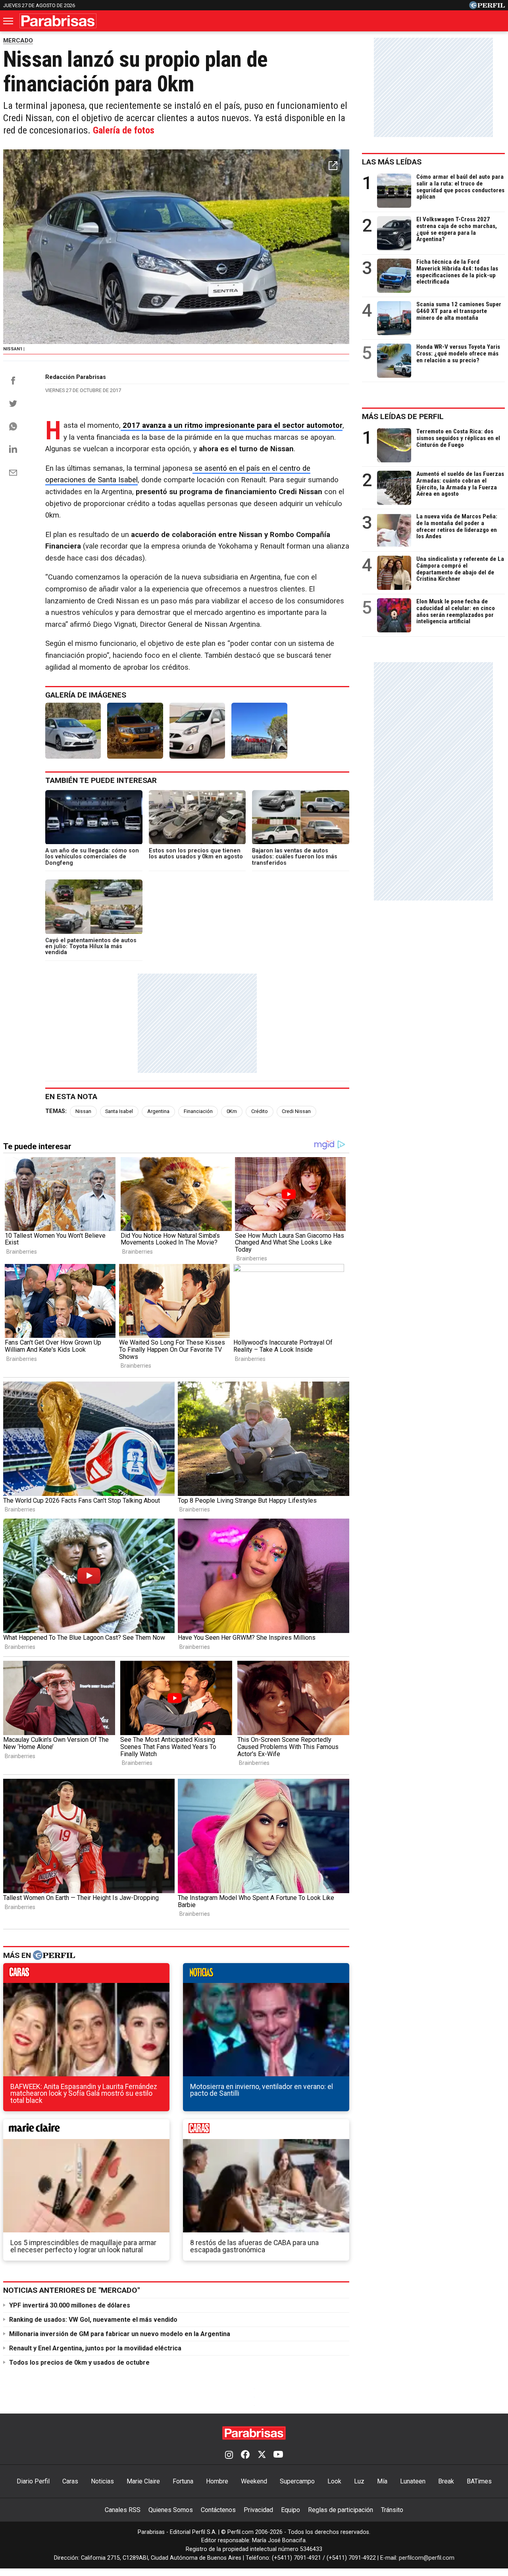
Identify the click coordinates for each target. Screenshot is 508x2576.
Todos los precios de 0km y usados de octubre (79, 2362)
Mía (382, 2481)
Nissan (83, 1111)
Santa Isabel (119, 1111)
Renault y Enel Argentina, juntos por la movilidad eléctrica (95, 2348)
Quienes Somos (171, 2510)
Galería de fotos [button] (124, 130)
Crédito (260, 1111)
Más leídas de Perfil (403, 416)
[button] (333, 166)
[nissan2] (135, 730)
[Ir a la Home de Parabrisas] (58, 21)
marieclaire (86, 2131)
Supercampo (297, 2481)
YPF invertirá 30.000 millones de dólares (70, 2305)
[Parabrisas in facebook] (245, 2455)
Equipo (291, 2510)
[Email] (13, 473)
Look (334, 2481)
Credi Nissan (296, 1111)
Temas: (56, 1111)
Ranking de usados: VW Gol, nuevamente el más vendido (93, 2320)
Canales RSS (123, 2510)
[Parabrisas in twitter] (262, 2455)
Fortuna (183, 2481)
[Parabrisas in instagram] (229, 2455)
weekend (266, 2131)
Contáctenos (218, 2510)
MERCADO (18, 41)
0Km (232, 1111)
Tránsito (392, 2510)
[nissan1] (73, 730)
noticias (266, 1975)
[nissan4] (259, 730)
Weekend (254, 2481)
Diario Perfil (33, 2481)
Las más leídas (392, 162)
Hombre (217, 2481)
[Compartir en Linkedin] (13, 449)
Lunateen (413, 2481)
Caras (70, 2481)
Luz (359, 2481)
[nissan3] (197, 730)
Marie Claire (143, 2481)
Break (446, 2481)
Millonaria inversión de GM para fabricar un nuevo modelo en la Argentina (120, 2334)
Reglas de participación (341, 2510)
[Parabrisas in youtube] (278, 2455)
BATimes (479, 2481)
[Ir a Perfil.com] (487, 7)
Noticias (102, 2481)
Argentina (158, 1111)
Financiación (198, 1111)
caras (86, 1975)
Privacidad (258, 2510)
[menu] (9, 21)
